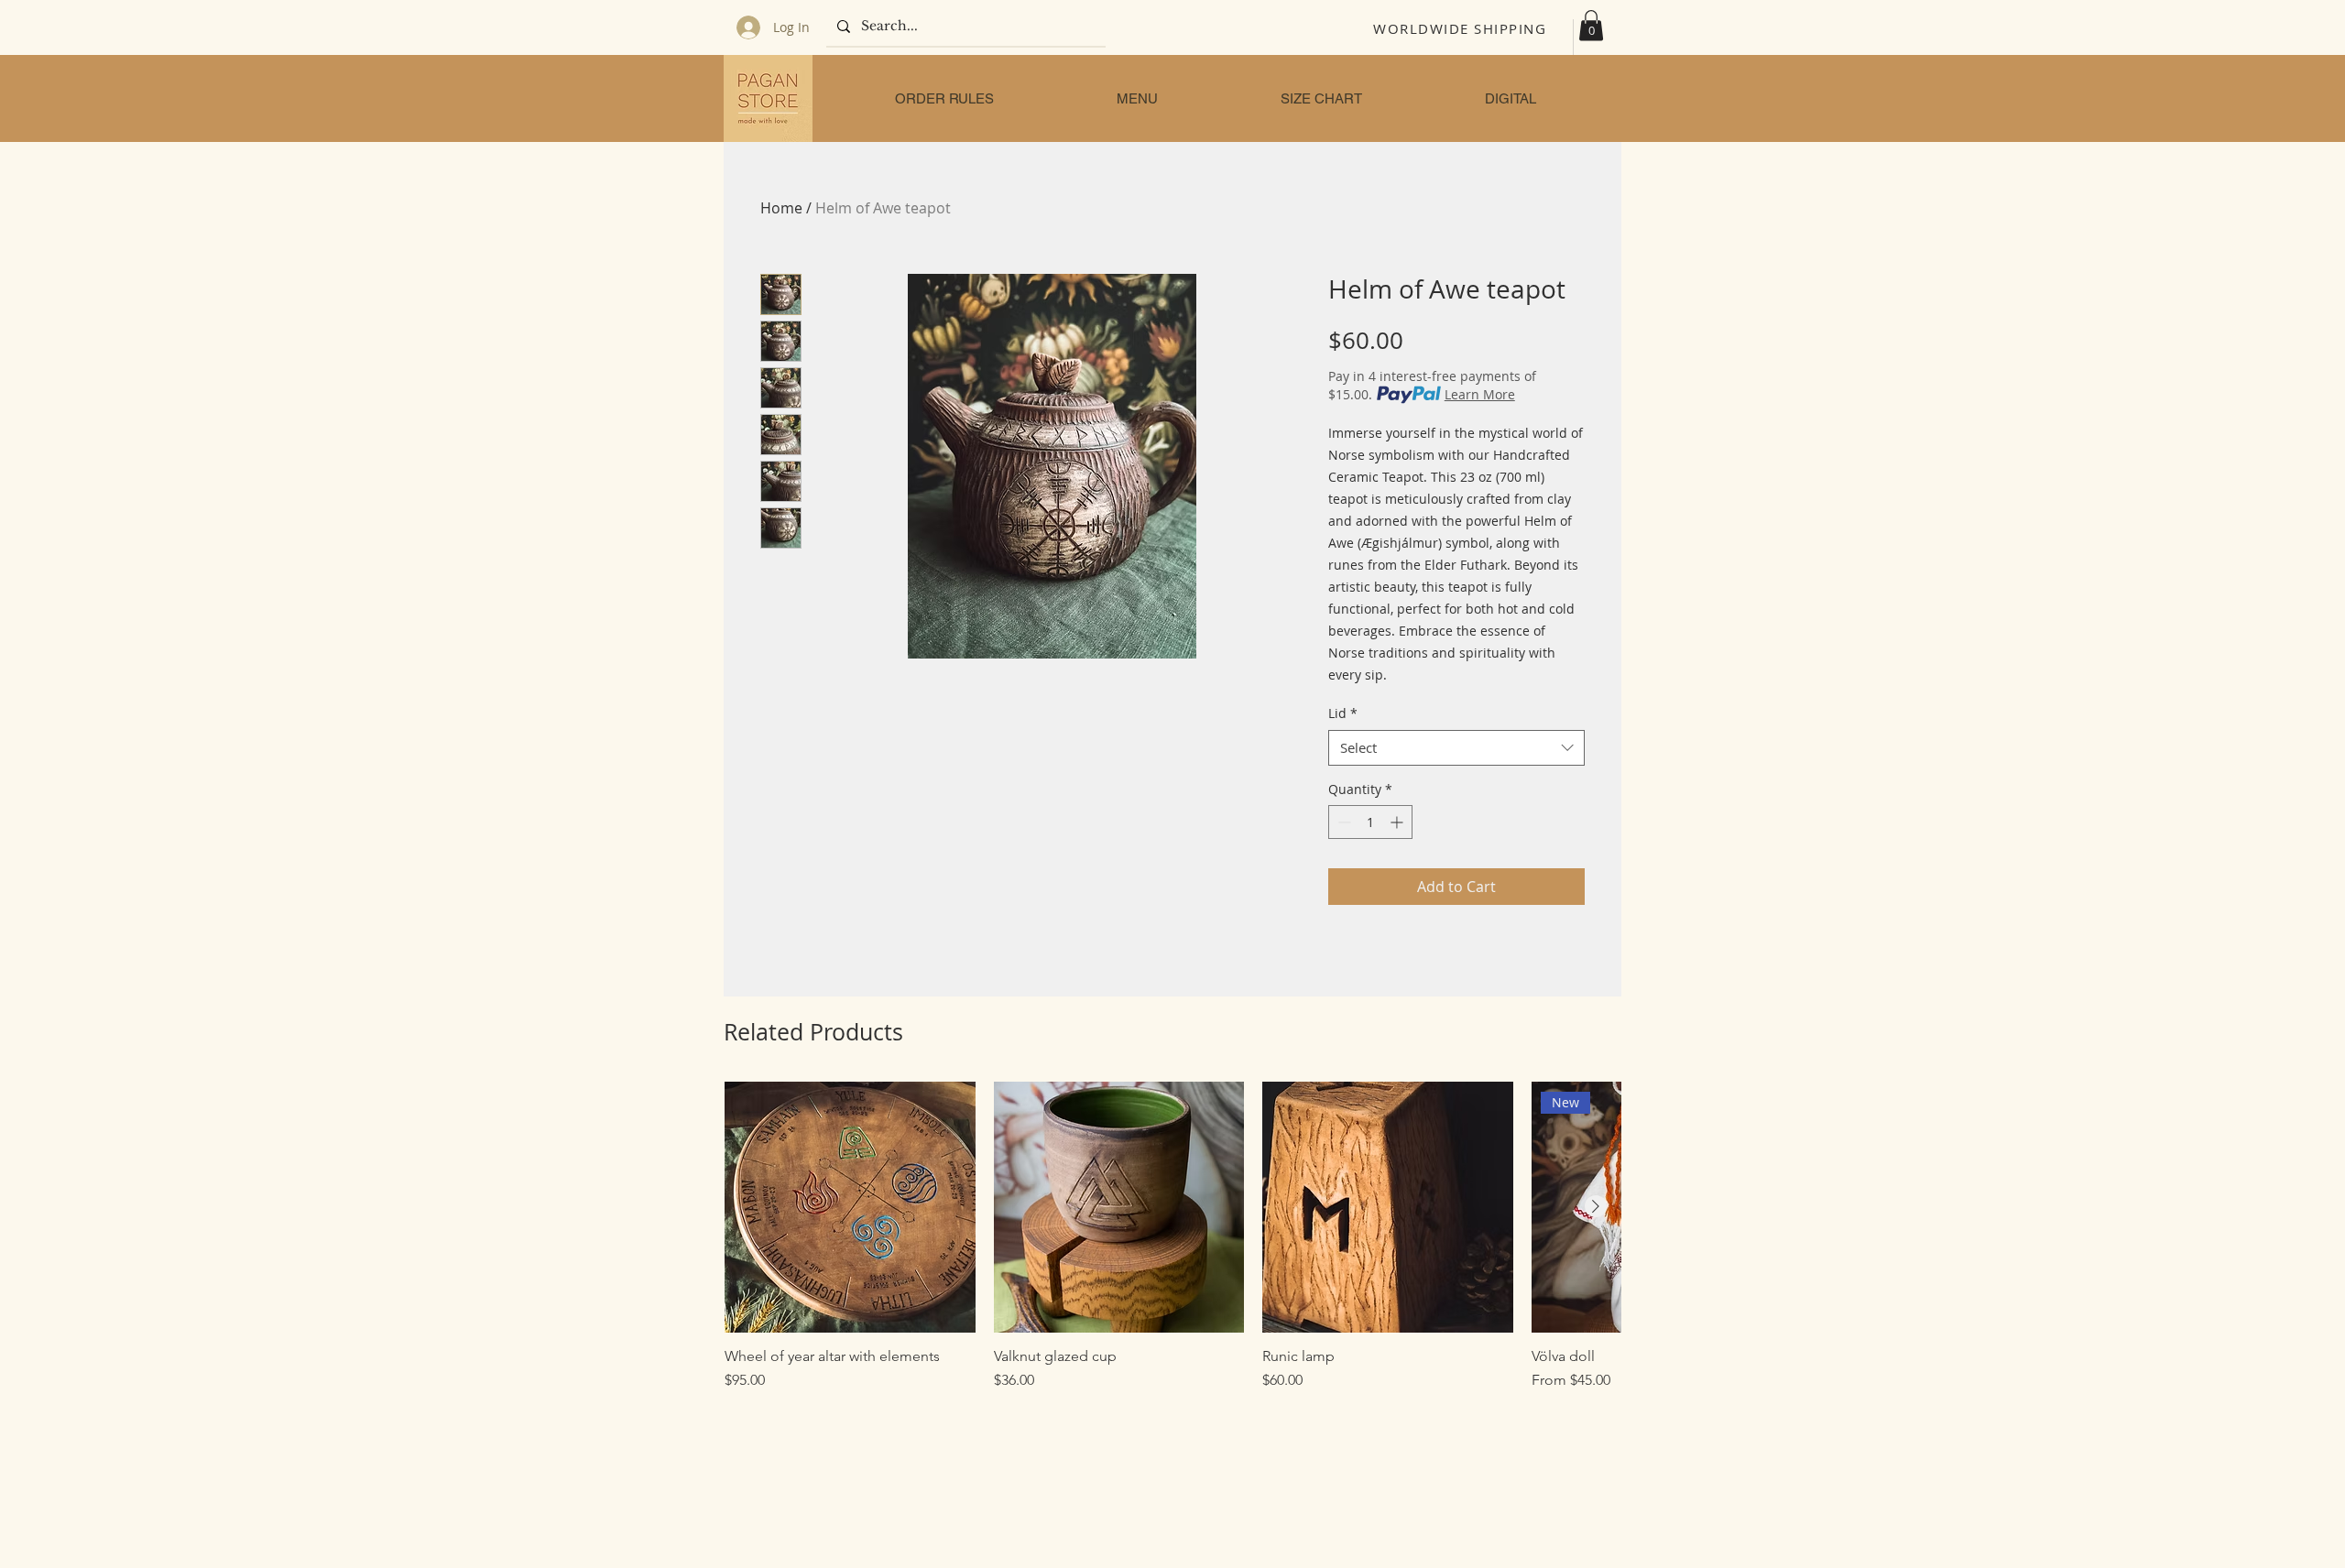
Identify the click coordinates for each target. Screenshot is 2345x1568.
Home (781, 208)
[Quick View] (850, 1207)
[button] (1591, 25)
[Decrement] (1342, 822)
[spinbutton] (1370, 822)
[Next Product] (1596, 1206)
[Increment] (1398, 822)
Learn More (1480, 394)
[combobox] (1456, 748)
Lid (1343, 713)
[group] (1172, 1236)
